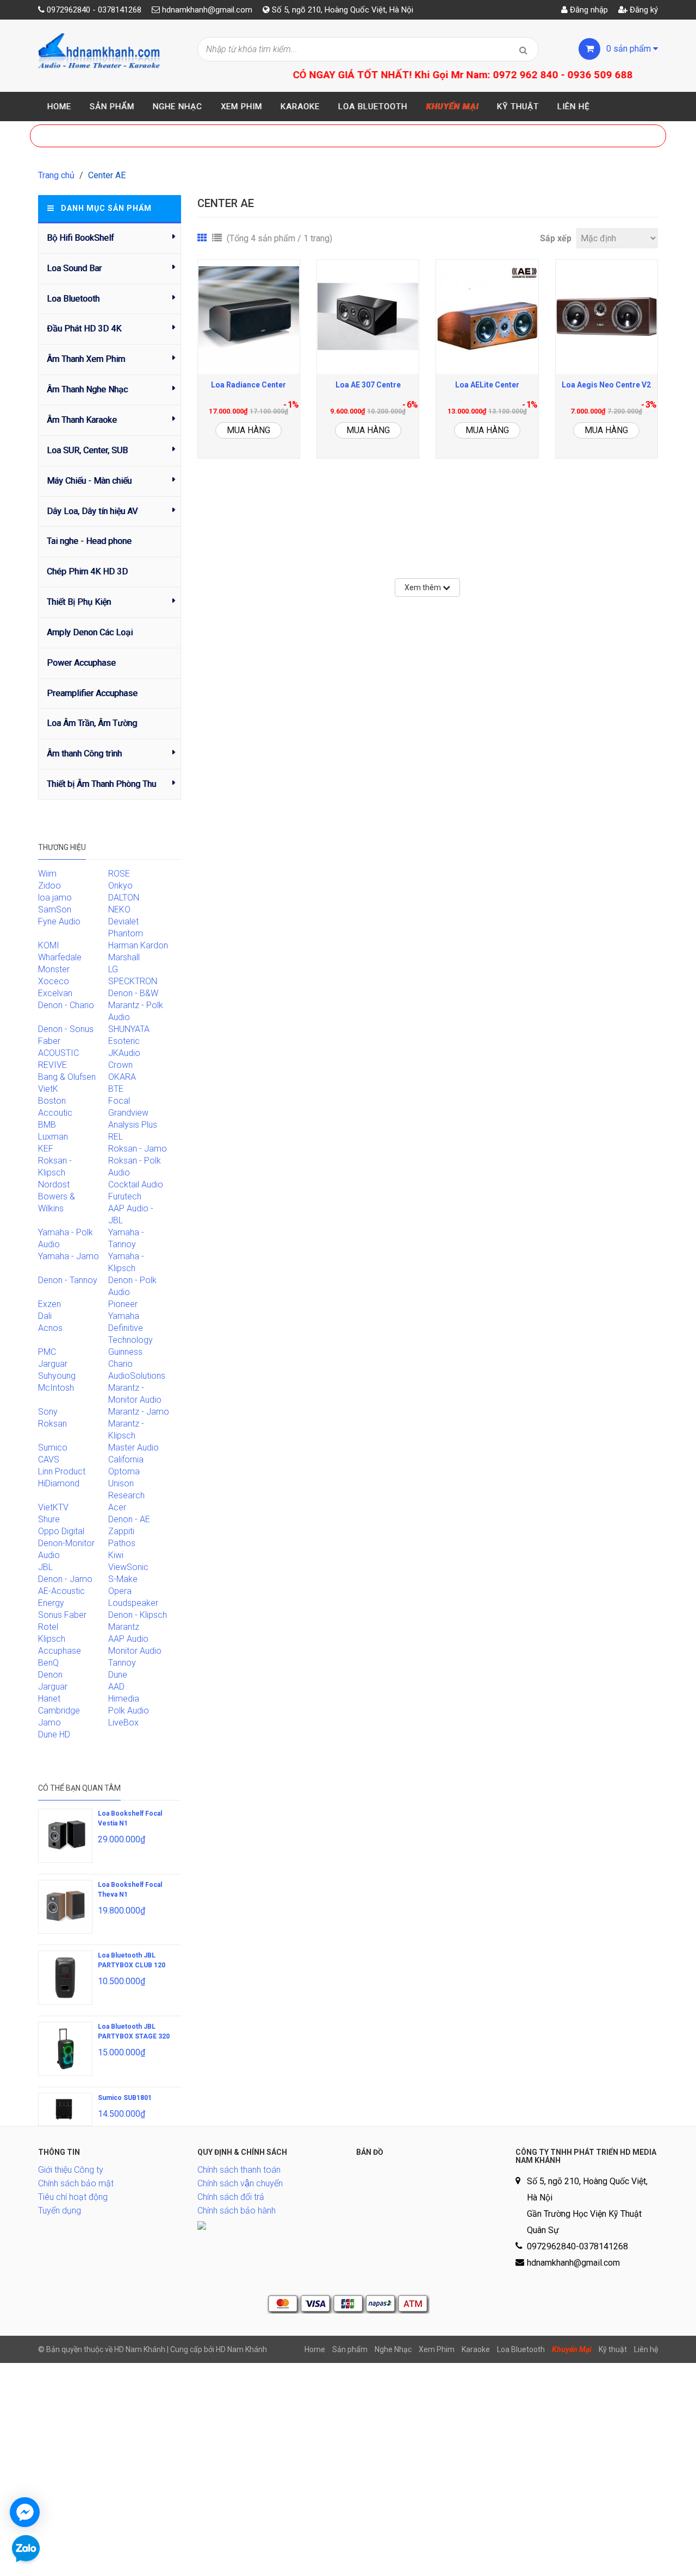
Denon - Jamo (65, 1579)
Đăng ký (643, 10)
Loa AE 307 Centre (368, 385)
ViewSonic (128, 1567)
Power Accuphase (81, 663)
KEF (46, 1149)
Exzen (49, 1304)
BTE (116, 1089)
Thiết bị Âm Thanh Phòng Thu (101, 784)
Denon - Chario (66, 1005)
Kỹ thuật (518, 107)
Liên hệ (574, 107)
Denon (50, 1675)
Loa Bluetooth (373, 107)
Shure (49, 1519)
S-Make (123, 1579)
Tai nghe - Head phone (89, 541)
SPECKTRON (133, 981)
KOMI (49, 945)
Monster (54, 969)
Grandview (128, 1113)
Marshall (124, 957)
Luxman (53, 1137)
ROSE (119, 874)
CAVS (49, 1459)
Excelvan (55, 993)
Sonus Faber (62, 1615)
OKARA (122, 1077)
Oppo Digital (61, 1531)
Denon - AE (129, 1519)
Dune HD (54, 1734)
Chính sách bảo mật (76, 2183)
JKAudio (124, 1053)
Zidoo (49, 886)
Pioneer (123, 1304)
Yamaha (124, 1316)
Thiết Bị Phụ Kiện (79, 602)
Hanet (49, 1699)
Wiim (47, 874)
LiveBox (123, 1722)
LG (113, 969)
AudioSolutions (137, 1376)
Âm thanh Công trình (84, 754)
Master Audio (133, 1448)
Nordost (54, 1184)
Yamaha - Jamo (69, 1256)
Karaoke (300, 107)
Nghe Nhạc (178, 107)
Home (59, 107)
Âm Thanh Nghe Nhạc (87, 389)
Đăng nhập (588, 10)
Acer (117, 1507)
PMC (47, 1352)
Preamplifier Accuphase (92, 693)
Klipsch (52, 1639)
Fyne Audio (59, 921)
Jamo (49, 1722)
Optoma (124, 1471)
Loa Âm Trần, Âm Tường (92, 723)
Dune (118, 1675)
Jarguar (53, 1687)
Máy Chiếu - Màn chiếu (89, 481)
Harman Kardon (138, 945)
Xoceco (54, 981)
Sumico (53, 1448)
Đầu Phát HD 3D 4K (84, 329)
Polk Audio (129, 1711)
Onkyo (120, 886)
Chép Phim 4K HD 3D (87, 571)
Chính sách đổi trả (231, 2197)
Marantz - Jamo (139, 1412)
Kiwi (116, 1555)
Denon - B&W (133, 993)
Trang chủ (56, 175)
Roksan (52, 1424)
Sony (48, 1412)
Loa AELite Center (487, 385)
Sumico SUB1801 (125, 2098)
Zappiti (121, 1531)
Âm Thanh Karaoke (82, 420)
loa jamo (55, 898)
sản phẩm (630, 49)
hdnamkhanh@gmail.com (207, 10)
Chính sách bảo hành (237, 2211)
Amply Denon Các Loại (90, 632)
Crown (120, 1065)
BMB (47, 1125)
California (126, 1459)
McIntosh (56, 1388)
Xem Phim (241, 107)
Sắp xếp (556, 238)
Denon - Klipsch (138, 1615)
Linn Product (62, 1471)
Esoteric (124, 1041)
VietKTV (53, 1507)
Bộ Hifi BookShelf (80, 238)
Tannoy (122, 1663)
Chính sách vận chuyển (240, 2183)
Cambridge (59, 1711)
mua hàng (248, 430)
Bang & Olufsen (67, 1077)
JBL (45, 1567)
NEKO (119, 909)
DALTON (124, 898)
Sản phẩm (112, 107)
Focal (119, 1101)
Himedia (124, 1699)
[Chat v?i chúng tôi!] (25, 2512)
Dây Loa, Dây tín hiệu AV (92, 511)
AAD (116, 1687)
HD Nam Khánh (241, 2349)
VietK (48, 1089)
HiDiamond (59, 1483)
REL (116, 1137)
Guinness (125, 1352)
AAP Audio (128, 1639)
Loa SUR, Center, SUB (87, 450)
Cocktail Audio (136, 1184)
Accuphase (60, 1651)
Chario (120, 1364)
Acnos (50, 1328)
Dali (45, 1316)
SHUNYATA (129, 1029)
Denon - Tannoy (68, 1280)
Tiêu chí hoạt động (73, 2197)
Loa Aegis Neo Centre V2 (606, 385)
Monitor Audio (135, 1651)
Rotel (48, 1627)
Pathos (122, 1543)
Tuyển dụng (60, 2211)
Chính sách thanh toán (239, 2170)
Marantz (124, 1627)
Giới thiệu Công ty (71, 2170)
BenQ (48, 1663)
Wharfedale (60, 957)
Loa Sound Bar (74, 268)
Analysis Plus (133, 1125)
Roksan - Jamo (138, 1149)
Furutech (125, 1196)
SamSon (55, 909)
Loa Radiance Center (248, 385)
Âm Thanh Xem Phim (86, 359)
